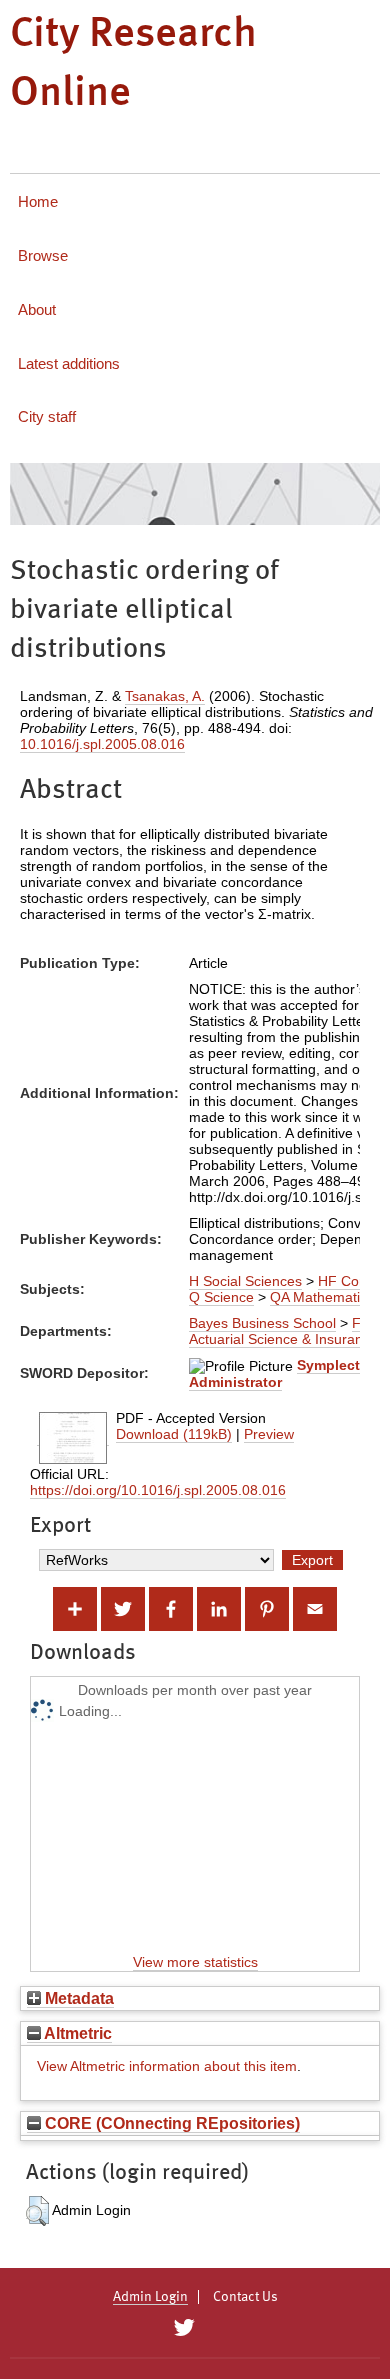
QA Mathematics (322, 1297)
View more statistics (195, 1962)
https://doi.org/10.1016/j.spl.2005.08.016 (158, 1490)
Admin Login (150, 2297)
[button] (37, 2211)
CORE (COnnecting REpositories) (170, 2123)
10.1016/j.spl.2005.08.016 (102, 744)
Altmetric (76, 2033)
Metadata (77, 1998)
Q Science (221, 1297)
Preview (269, 1434)
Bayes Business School (262, 1323)
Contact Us (245, 2297)
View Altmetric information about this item (167, 2066)
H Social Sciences (245, 1281)
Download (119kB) (174, 1434)
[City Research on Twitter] (183, 2328)
